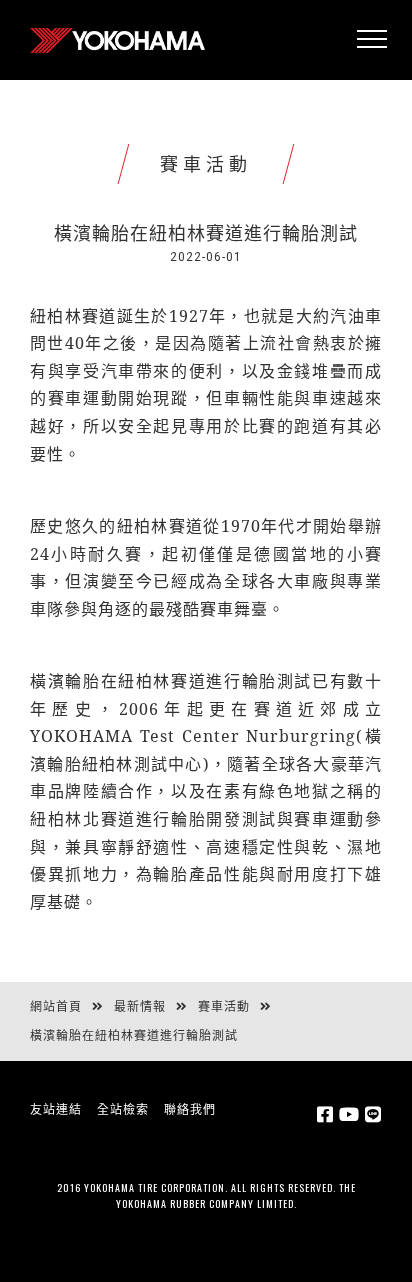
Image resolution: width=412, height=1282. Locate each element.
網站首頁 (56, 1007)
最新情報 (140, 1007)
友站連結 (56, 1110)
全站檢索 (123, 1110)
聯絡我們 (190, 1110)
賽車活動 (224, 1007)
